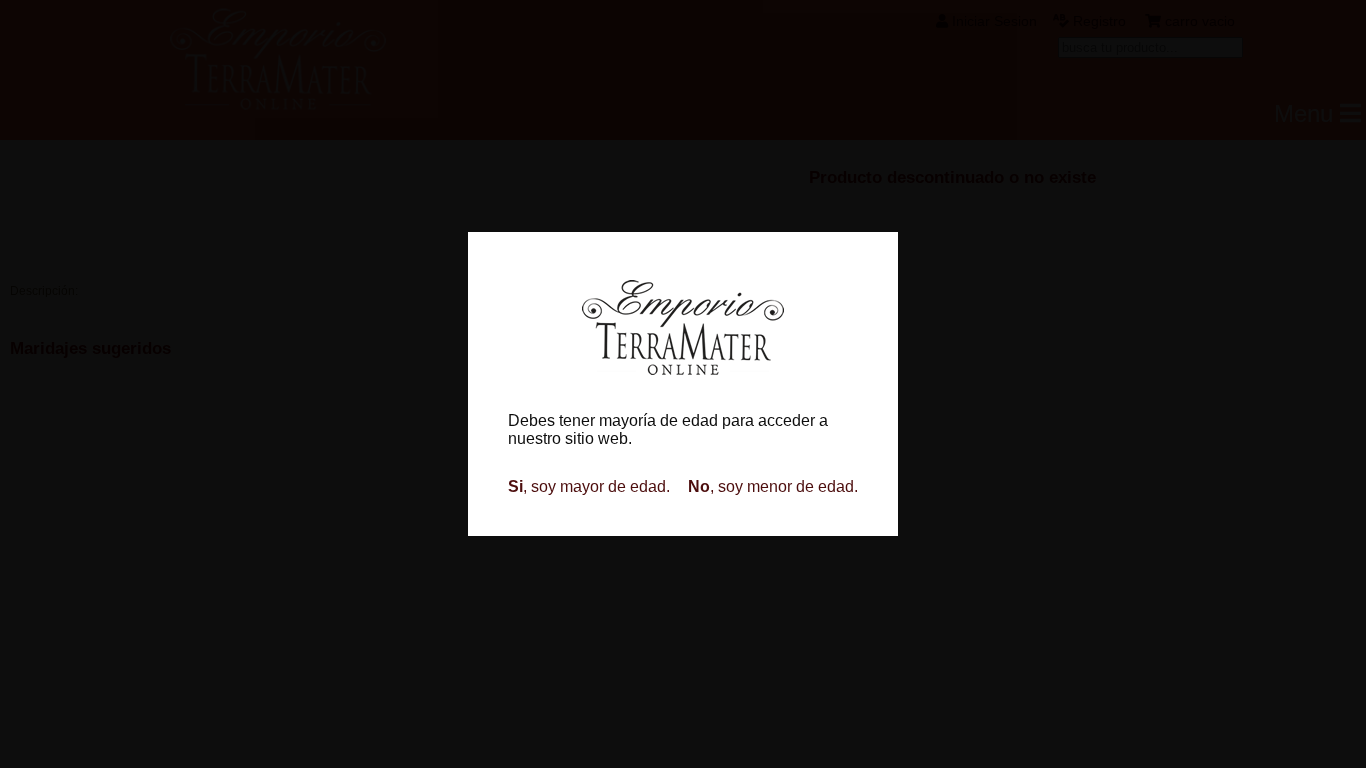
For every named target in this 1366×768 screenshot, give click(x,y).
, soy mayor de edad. (589, 486)
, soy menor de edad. (773, 486)
